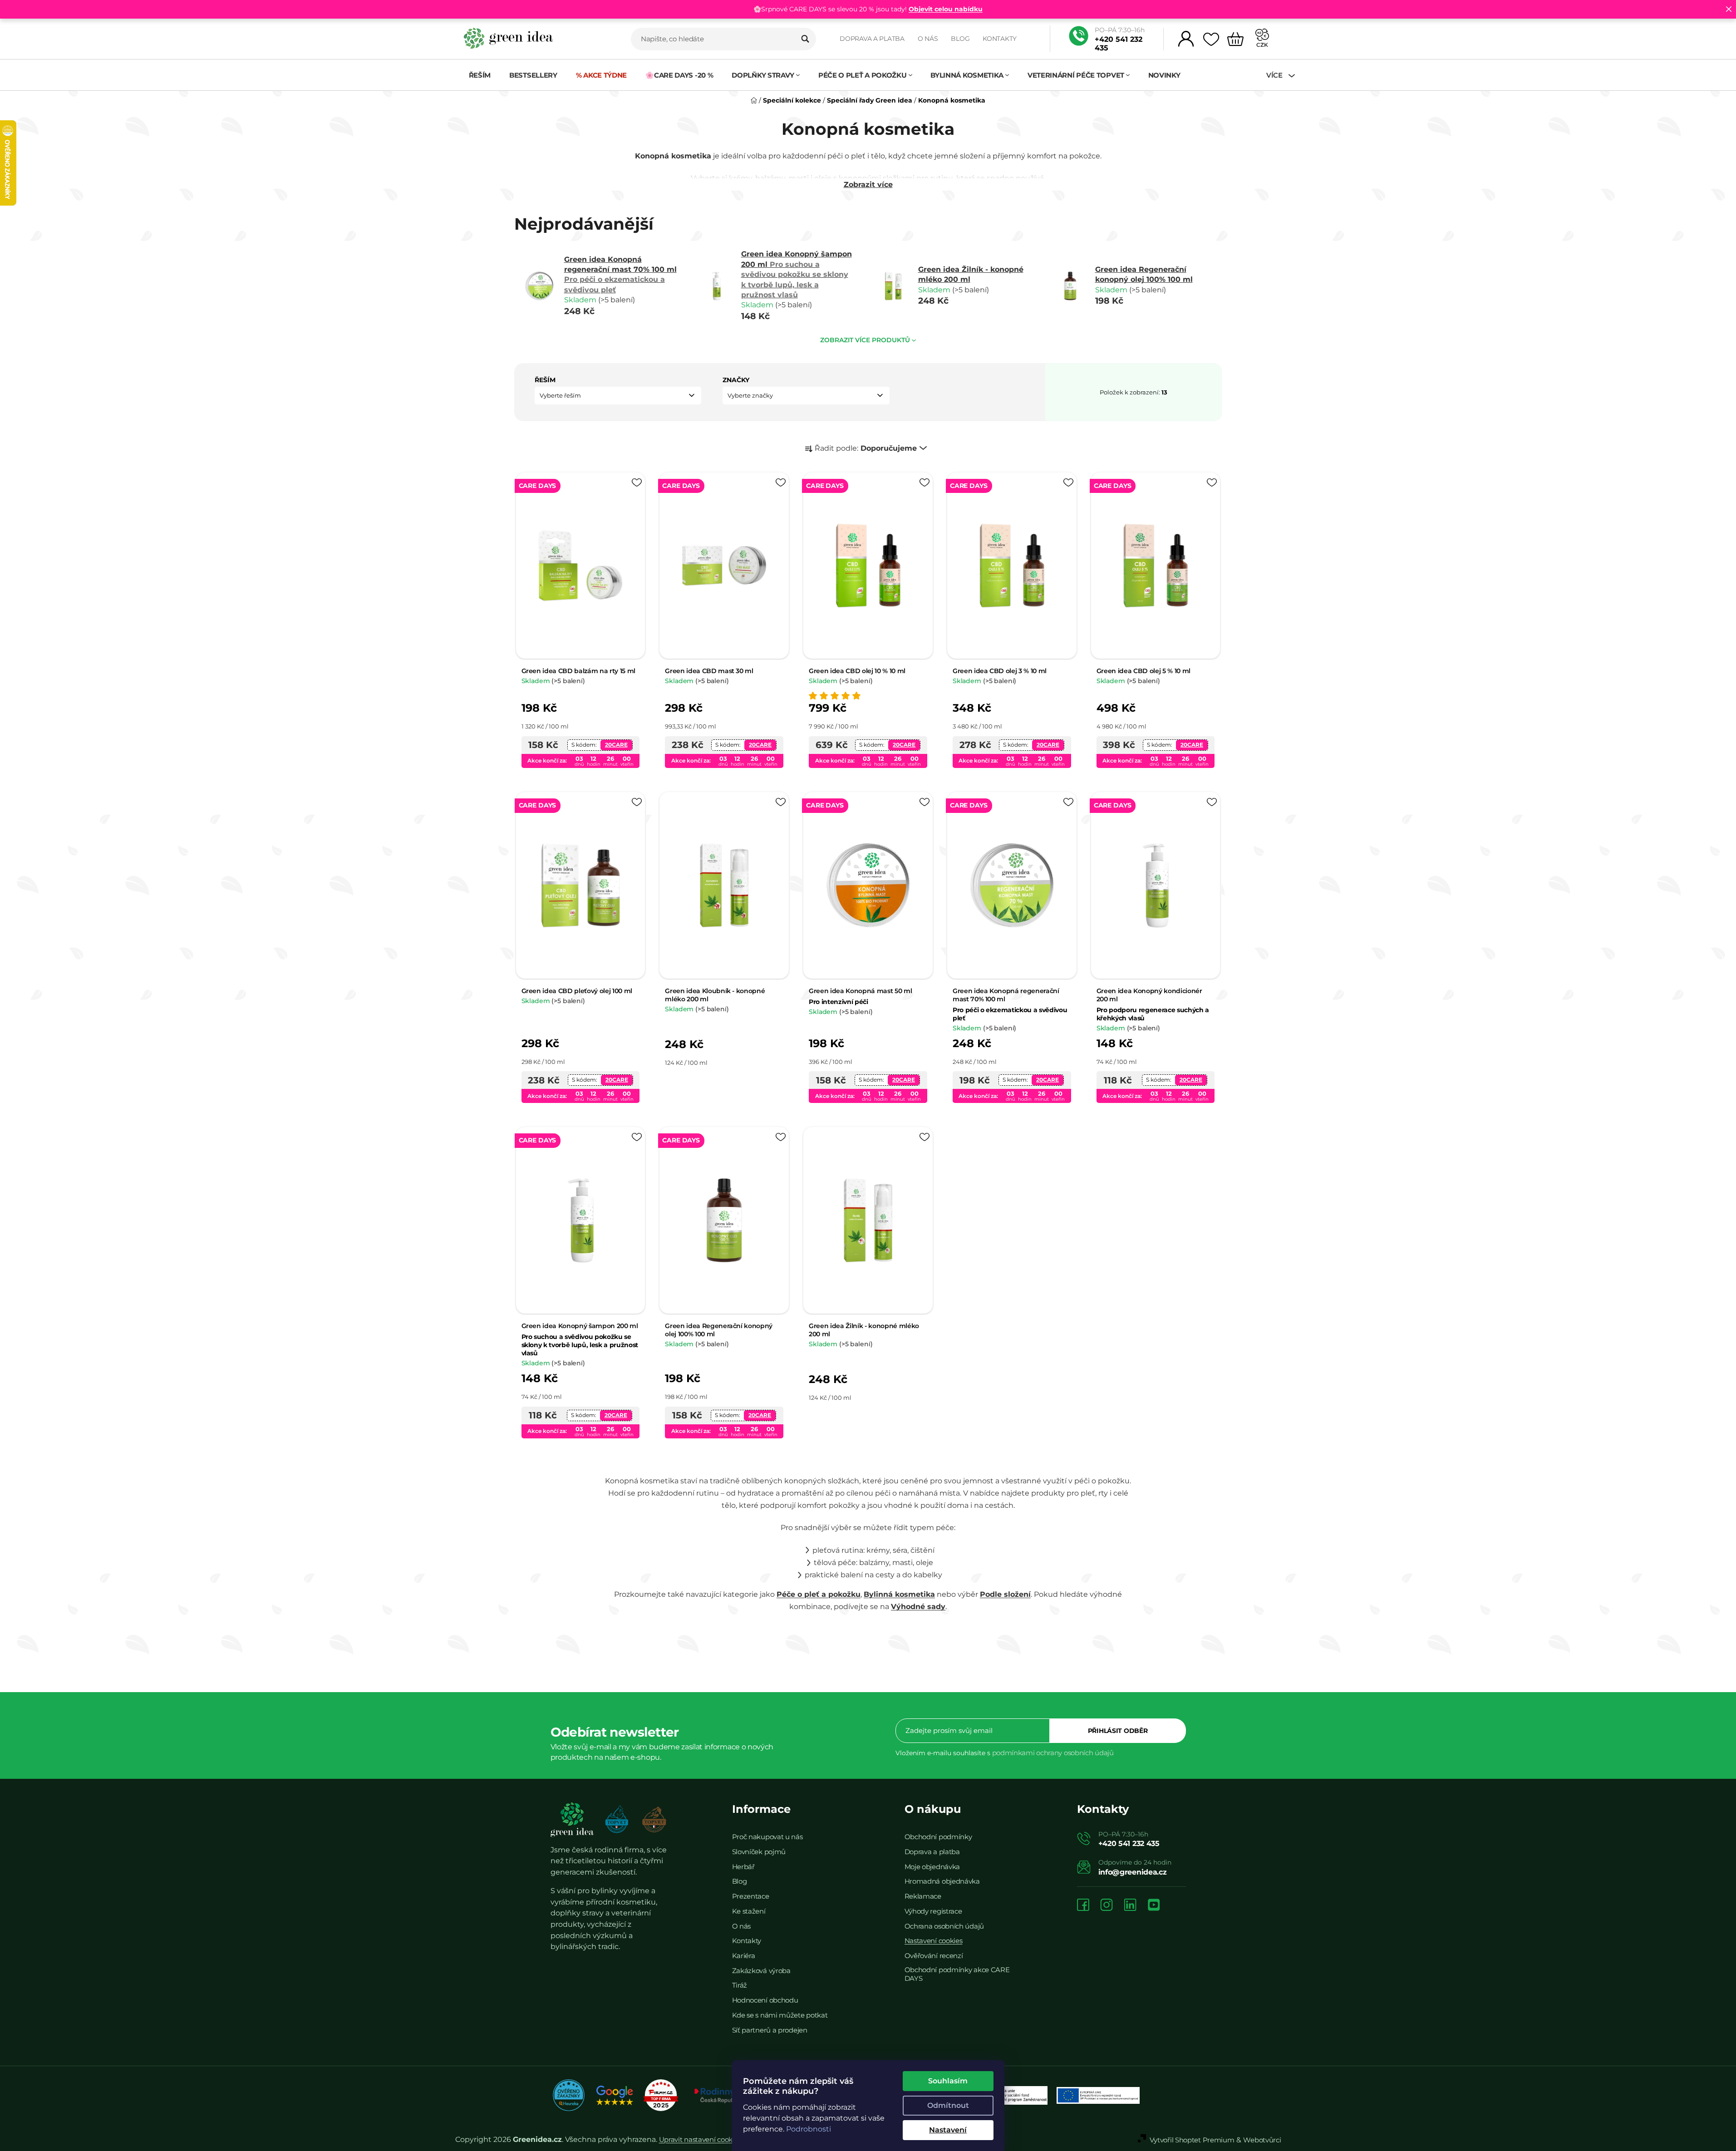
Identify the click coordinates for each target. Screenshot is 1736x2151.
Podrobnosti (809, 2129)
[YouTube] (1154, 1906)
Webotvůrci (1262, 2140)
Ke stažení (749, 1911)
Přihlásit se (1118, 1731)
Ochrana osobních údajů (944, 1926)
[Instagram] (1107, 1906)
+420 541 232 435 (1119, 44)
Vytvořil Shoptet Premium (1192, 2140)
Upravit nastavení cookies (700, 2139)
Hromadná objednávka (942, 1881)
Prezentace (751, 1896)
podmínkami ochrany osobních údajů (1053, 1753)
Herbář (743, 1867)
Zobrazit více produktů (865, 340)
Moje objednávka (932, 1867)
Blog (960, 39)
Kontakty (1000, 39)
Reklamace (923, 1896)
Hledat (805, 39)
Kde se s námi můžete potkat (780, 2015)
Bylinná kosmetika (899, 1594)
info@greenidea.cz (1133, 1872)
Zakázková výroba (761, 1971)
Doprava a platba (872, 39)
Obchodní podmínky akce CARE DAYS (957, 1974)
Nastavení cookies (934, 1941)
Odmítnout (948, 2105)
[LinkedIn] (1130, 1906)
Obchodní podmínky (938, 1837)
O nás (928, 39)
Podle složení (1005, 1594)
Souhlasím (948, 2081)
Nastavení (948, 2130)
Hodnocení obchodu (765, 2000)
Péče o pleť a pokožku (819, 1594)
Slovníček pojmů (759, 1852)
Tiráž (740, 1985)
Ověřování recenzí (934, 1956)
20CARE (616, 745)
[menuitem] (480, 75)
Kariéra (744, 1956)
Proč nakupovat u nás (767, 1837)
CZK (1262, 45)
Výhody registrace (933, 1911)
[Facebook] (1083, 1906)
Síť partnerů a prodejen (770, 2030)
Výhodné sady (918, 1607)
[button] (618, 396)
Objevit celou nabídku (946, 9)
